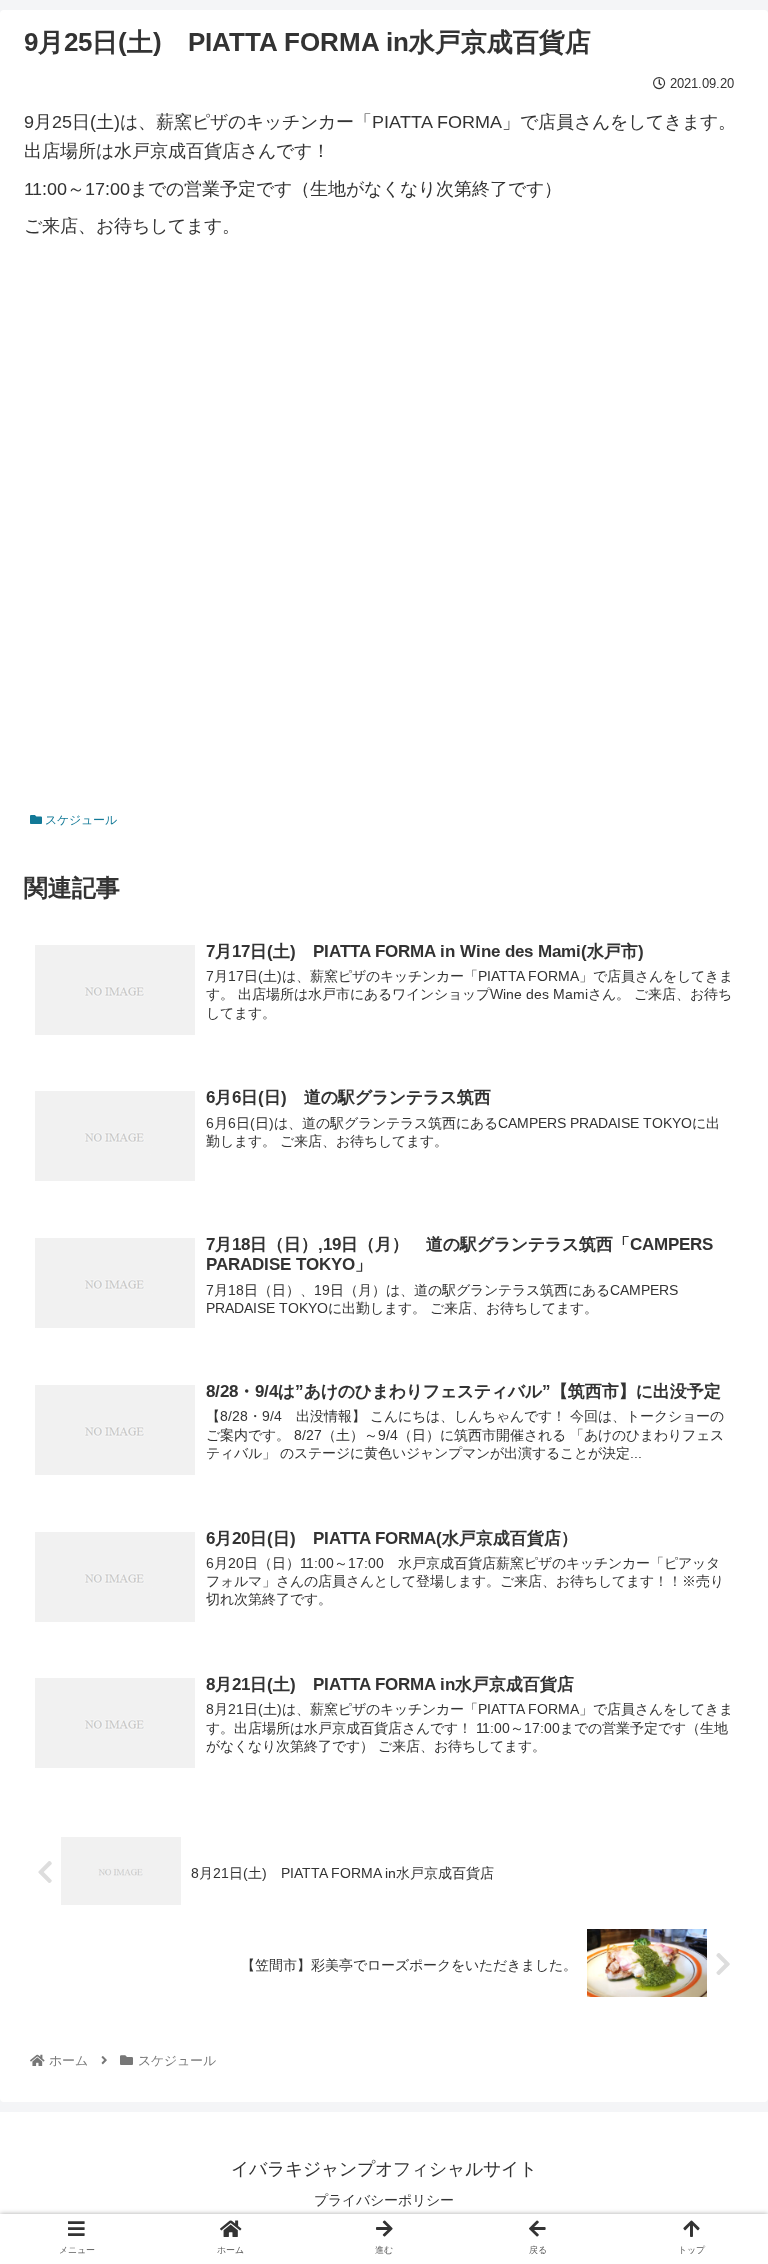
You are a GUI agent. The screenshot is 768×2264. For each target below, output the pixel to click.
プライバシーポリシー (384, 2200)
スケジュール (79, 820)
